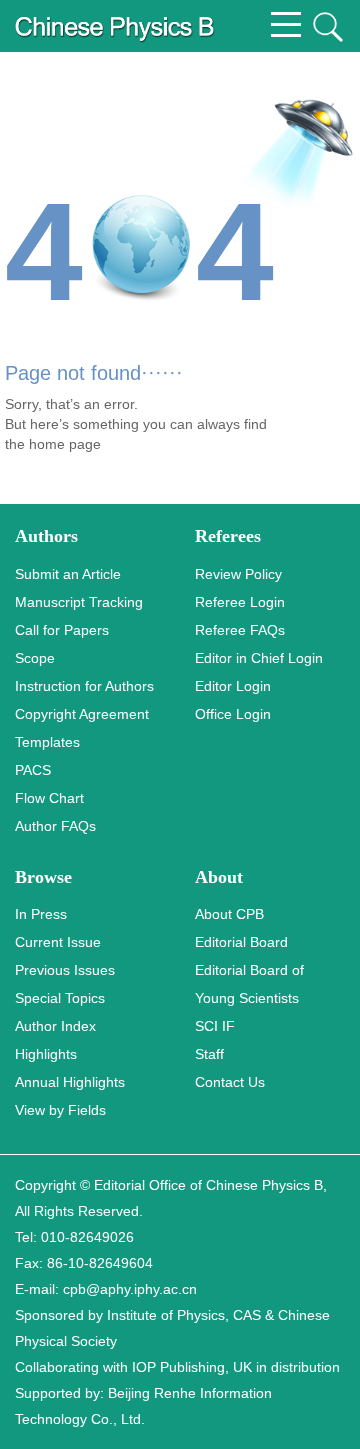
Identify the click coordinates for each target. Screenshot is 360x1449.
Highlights (46, 1054)
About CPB (229, 914)
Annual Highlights (70, 1082)
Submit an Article (68, 574)
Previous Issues (65, 970)
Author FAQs (55, 826)
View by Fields (60, 1110)
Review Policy (238, 574)
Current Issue (58, 942)
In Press (41, 914)
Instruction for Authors (84, 686)
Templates (47, 742)
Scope (35, 658)
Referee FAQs (240, 630)
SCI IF (215, 1026)
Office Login (233, 714)
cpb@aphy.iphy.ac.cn (130, 1289)
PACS (33, 770)
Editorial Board (241, 942)
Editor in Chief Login (259, 658)
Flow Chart (49, 798)
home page (65, 444)
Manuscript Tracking (79, 602)
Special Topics (60, 998)
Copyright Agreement (82, 714)
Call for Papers (62, 630)
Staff (209, 1054)
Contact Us (230, 1082)
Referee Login (240, 602)
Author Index (55, 1026)
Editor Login (233, 686)
